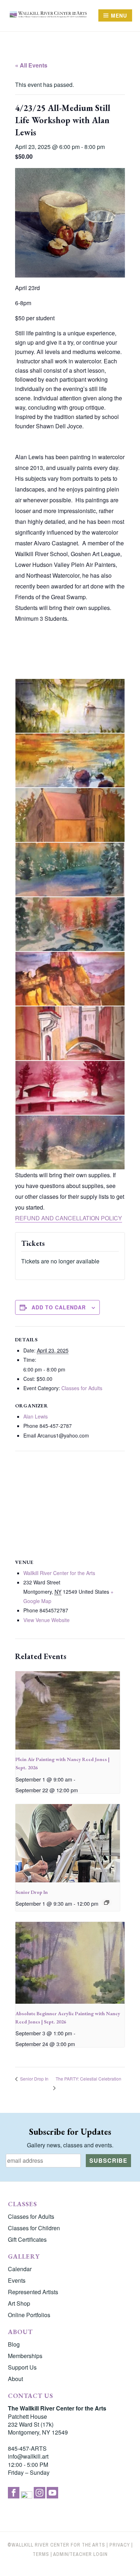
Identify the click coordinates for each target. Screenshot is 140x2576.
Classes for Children (34, 2228)
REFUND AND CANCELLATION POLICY (69, 1218)
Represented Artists (33, 2292)
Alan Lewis (36, 1416)
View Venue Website (46, 1620)
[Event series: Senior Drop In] (107, 1902)
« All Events (31, 65)
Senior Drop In (32, 1892)
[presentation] (68, 1710)
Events (17, 2280)
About (15, 2379)
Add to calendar (59, 1307)
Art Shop (19, 2303)
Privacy (120, 2545)
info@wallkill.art (28, 2456)
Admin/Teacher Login (80, 2554)
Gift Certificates (27, 2239)
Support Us (22, 2367)
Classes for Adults (82, 1388)
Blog (14, 2344)
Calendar (20, 2269)
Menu (119, 15)
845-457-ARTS (27, 2448)
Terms (41, 2554)
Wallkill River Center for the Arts (59, 1573)
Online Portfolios (29, 2315)
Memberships (25, 2356)
